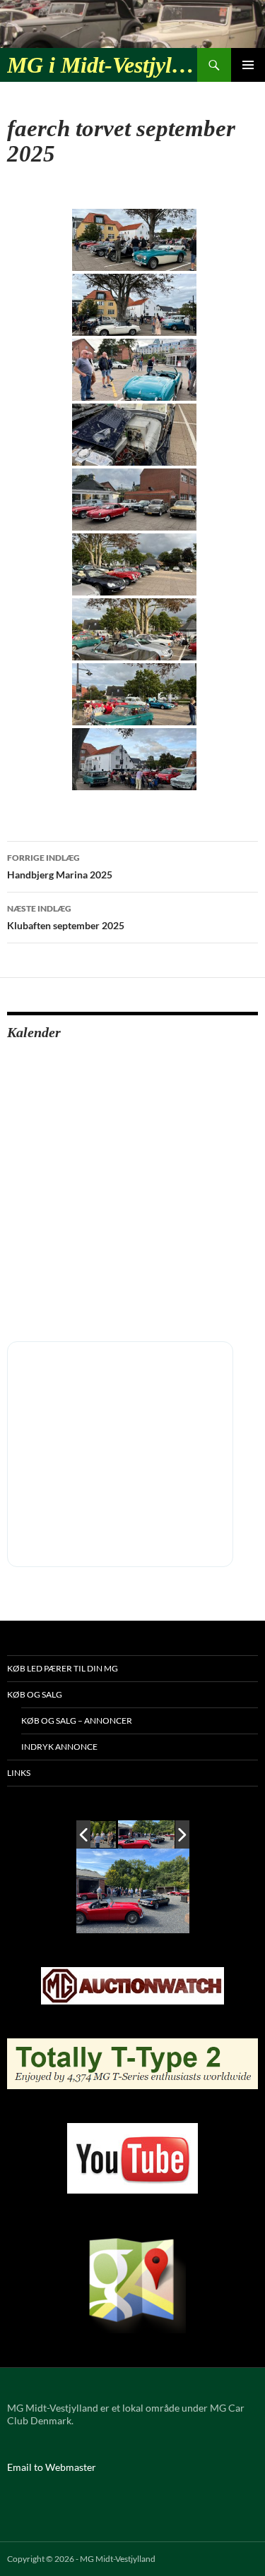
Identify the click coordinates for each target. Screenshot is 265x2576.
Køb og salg (35, 1694)
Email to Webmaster (52, 2467)
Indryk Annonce (59, 1747)
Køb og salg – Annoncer (77, 1721)
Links (19, 1773)
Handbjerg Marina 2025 (60, 866)
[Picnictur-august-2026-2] (146, 1834)
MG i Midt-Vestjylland (102, 65)
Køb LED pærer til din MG (63, 1668)
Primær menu (248, 65)
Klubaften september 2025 (66, 917)
